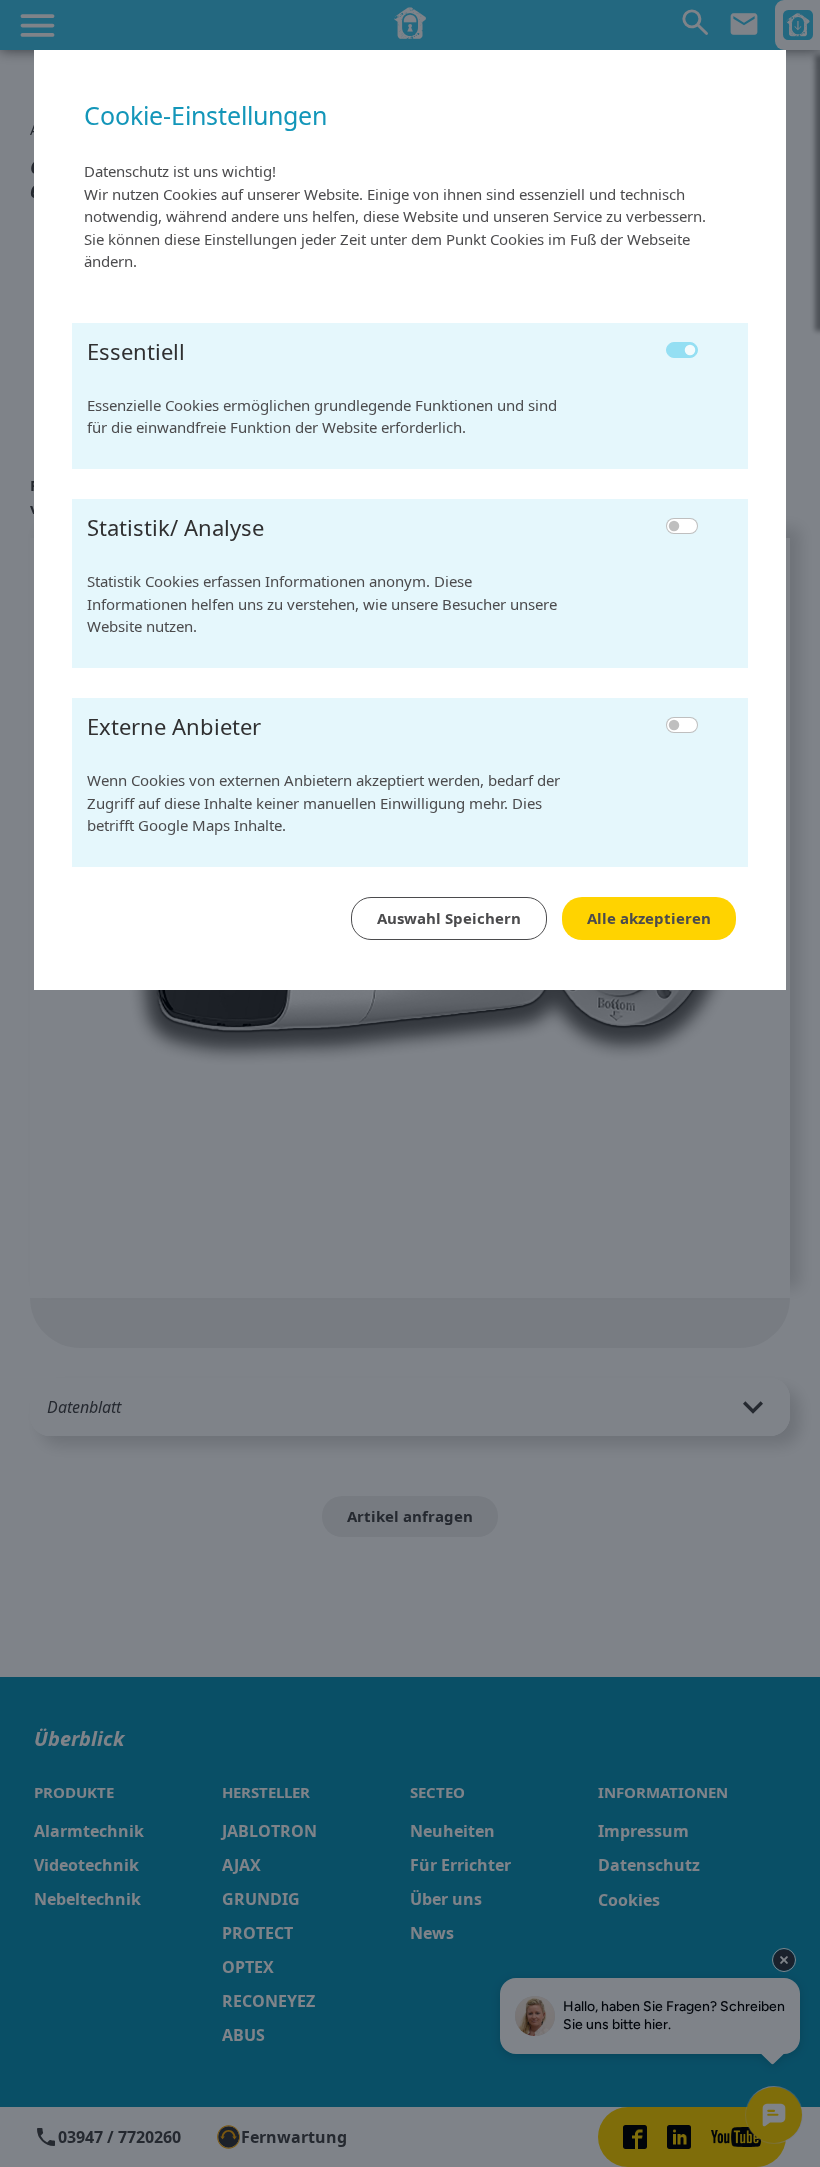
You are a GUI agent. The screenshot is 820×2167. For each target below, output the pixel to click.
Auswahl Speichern (449, 918)
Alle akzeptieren (649, 918)
